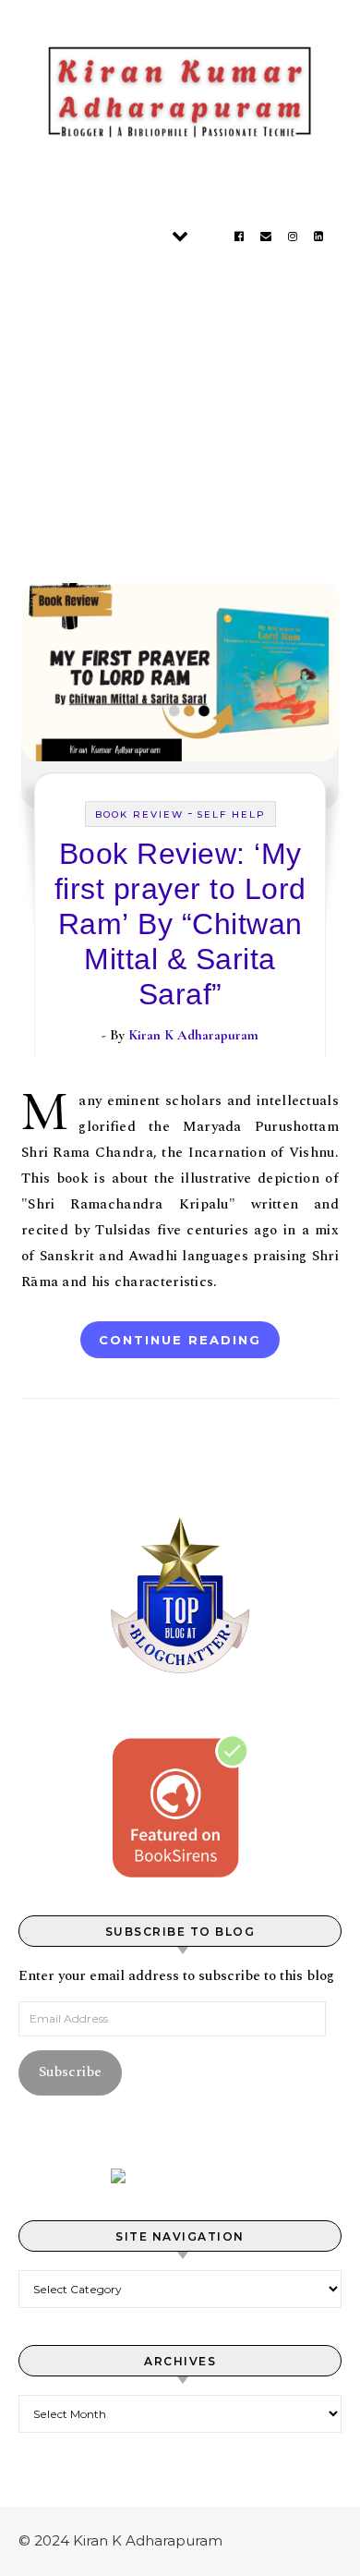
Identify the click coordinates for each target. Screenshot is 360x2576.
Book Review (139, 814)
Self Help (231, 814)
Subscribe (70, 2072)
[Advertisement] (180, 403)
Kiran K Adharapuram (193, 1035)
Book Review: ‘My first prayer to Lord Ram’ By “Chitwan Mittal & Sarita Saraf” (180, 924)
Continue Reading (180, 1340)
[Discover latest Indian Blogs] (180, 2176)
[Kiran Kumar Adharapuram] (180, 97)
